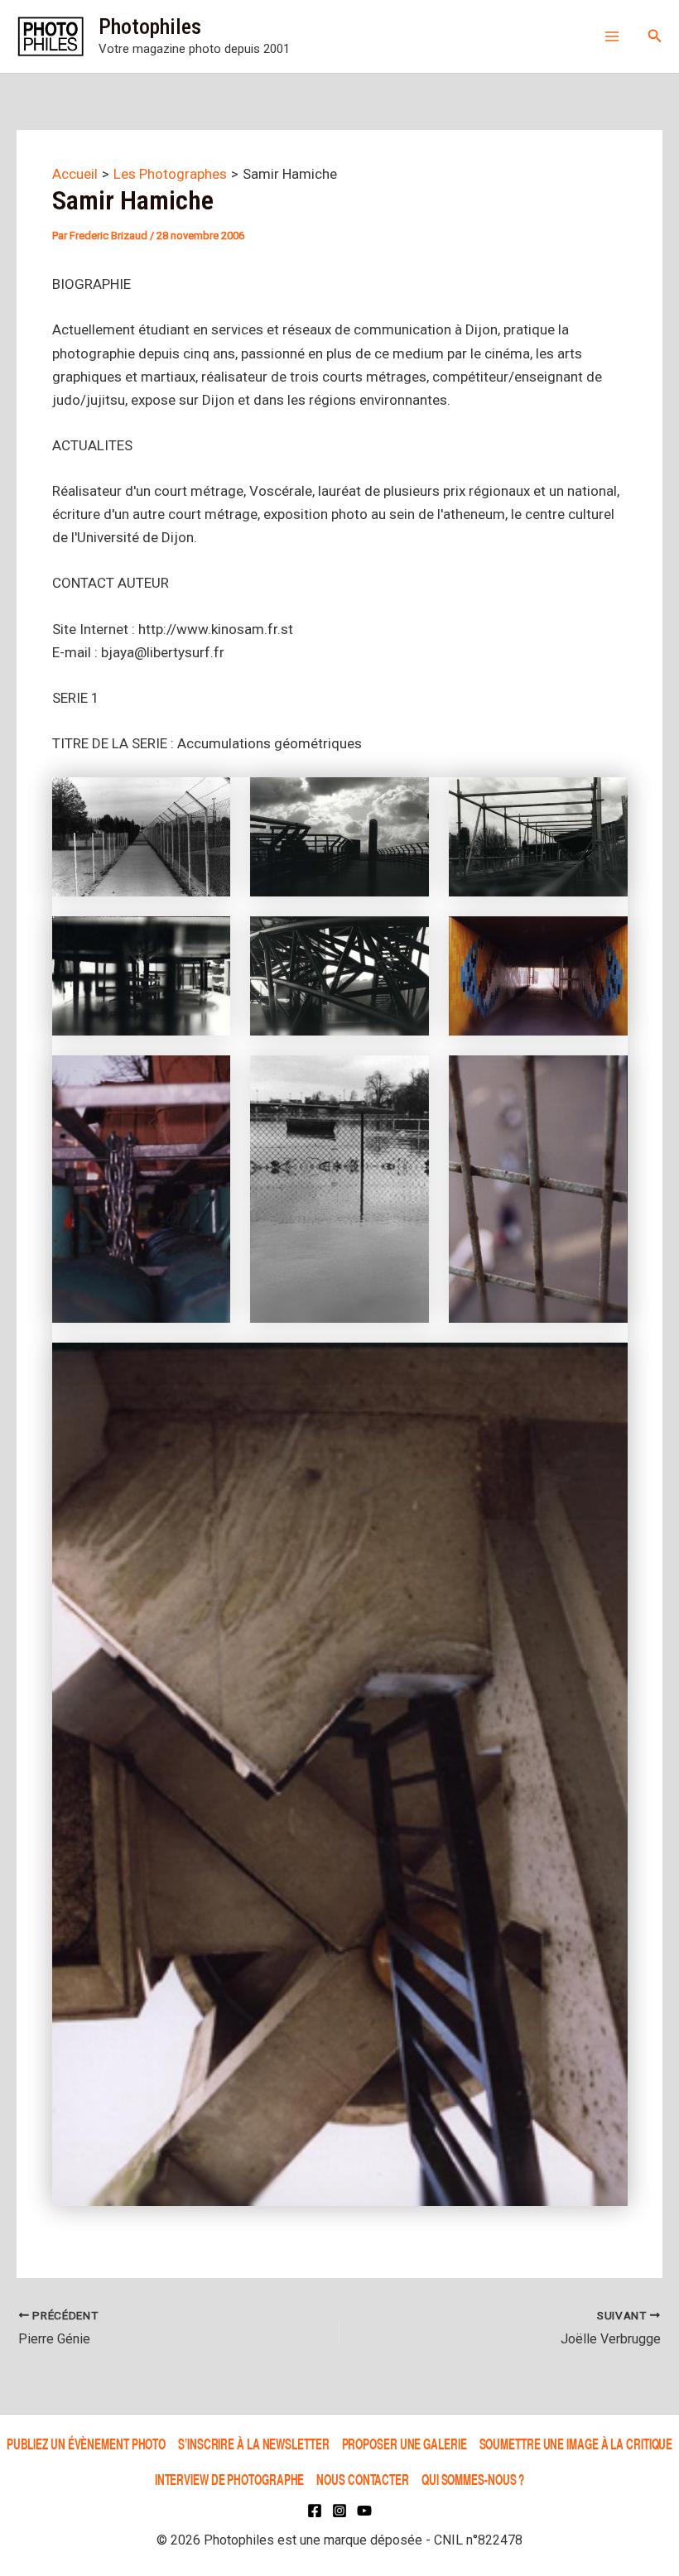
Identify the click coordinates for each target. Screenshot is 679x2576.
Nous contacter (363, 2479)
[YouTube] (364, 2511)
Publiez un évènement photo (86, 2443)
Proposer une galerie (405, 2443)
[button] (655, 36)
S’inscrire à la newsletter (253, 2443)
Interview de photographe (230, 2479)
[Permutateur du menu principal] (612, 36)
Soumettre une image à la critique (576, 2443)
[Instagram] (339, 2511)
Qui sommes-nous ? (473, 2479)
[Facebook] (315, 2511)
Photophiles (150, 26)
